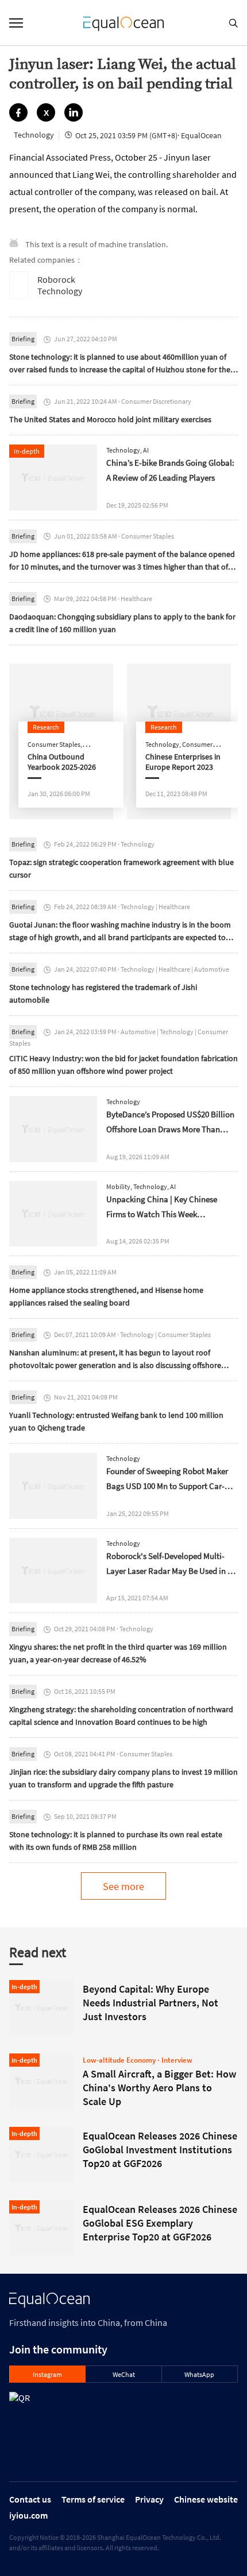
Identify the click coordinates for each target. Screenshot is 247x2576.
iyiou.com (28, 2515)
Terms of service (93, 2499)
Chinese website (206, 2499)
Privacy (149, 2499)
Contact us (30, 2499)
